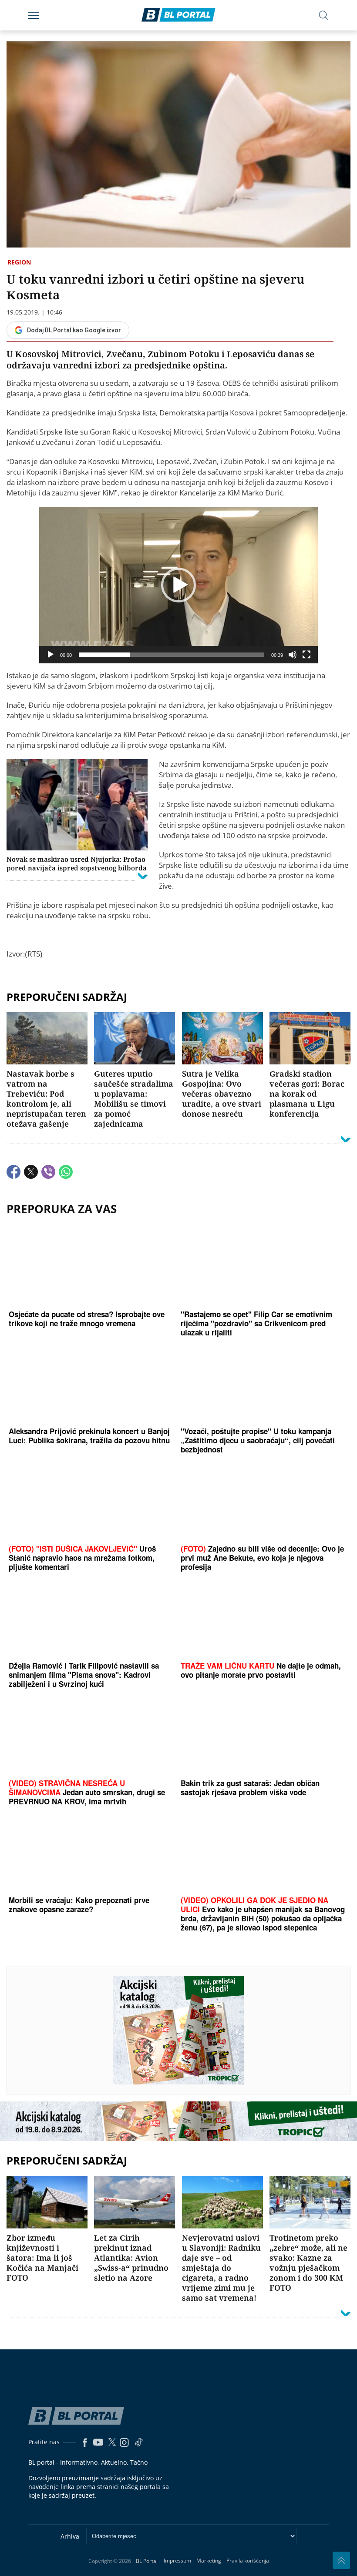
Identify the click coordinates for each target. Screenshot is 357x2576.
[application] (178, 585)
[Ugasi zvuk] (293, 655)
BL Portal (147, 2561)
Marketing (209, 2561)
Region (19, 262)
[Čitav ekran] (306, 655)
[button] (178, 585)
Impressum (177, 2561)
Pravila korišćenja (248, 2561)
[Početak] (51, 655)
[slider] (172, 655)
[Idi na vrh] (341, 2560)
